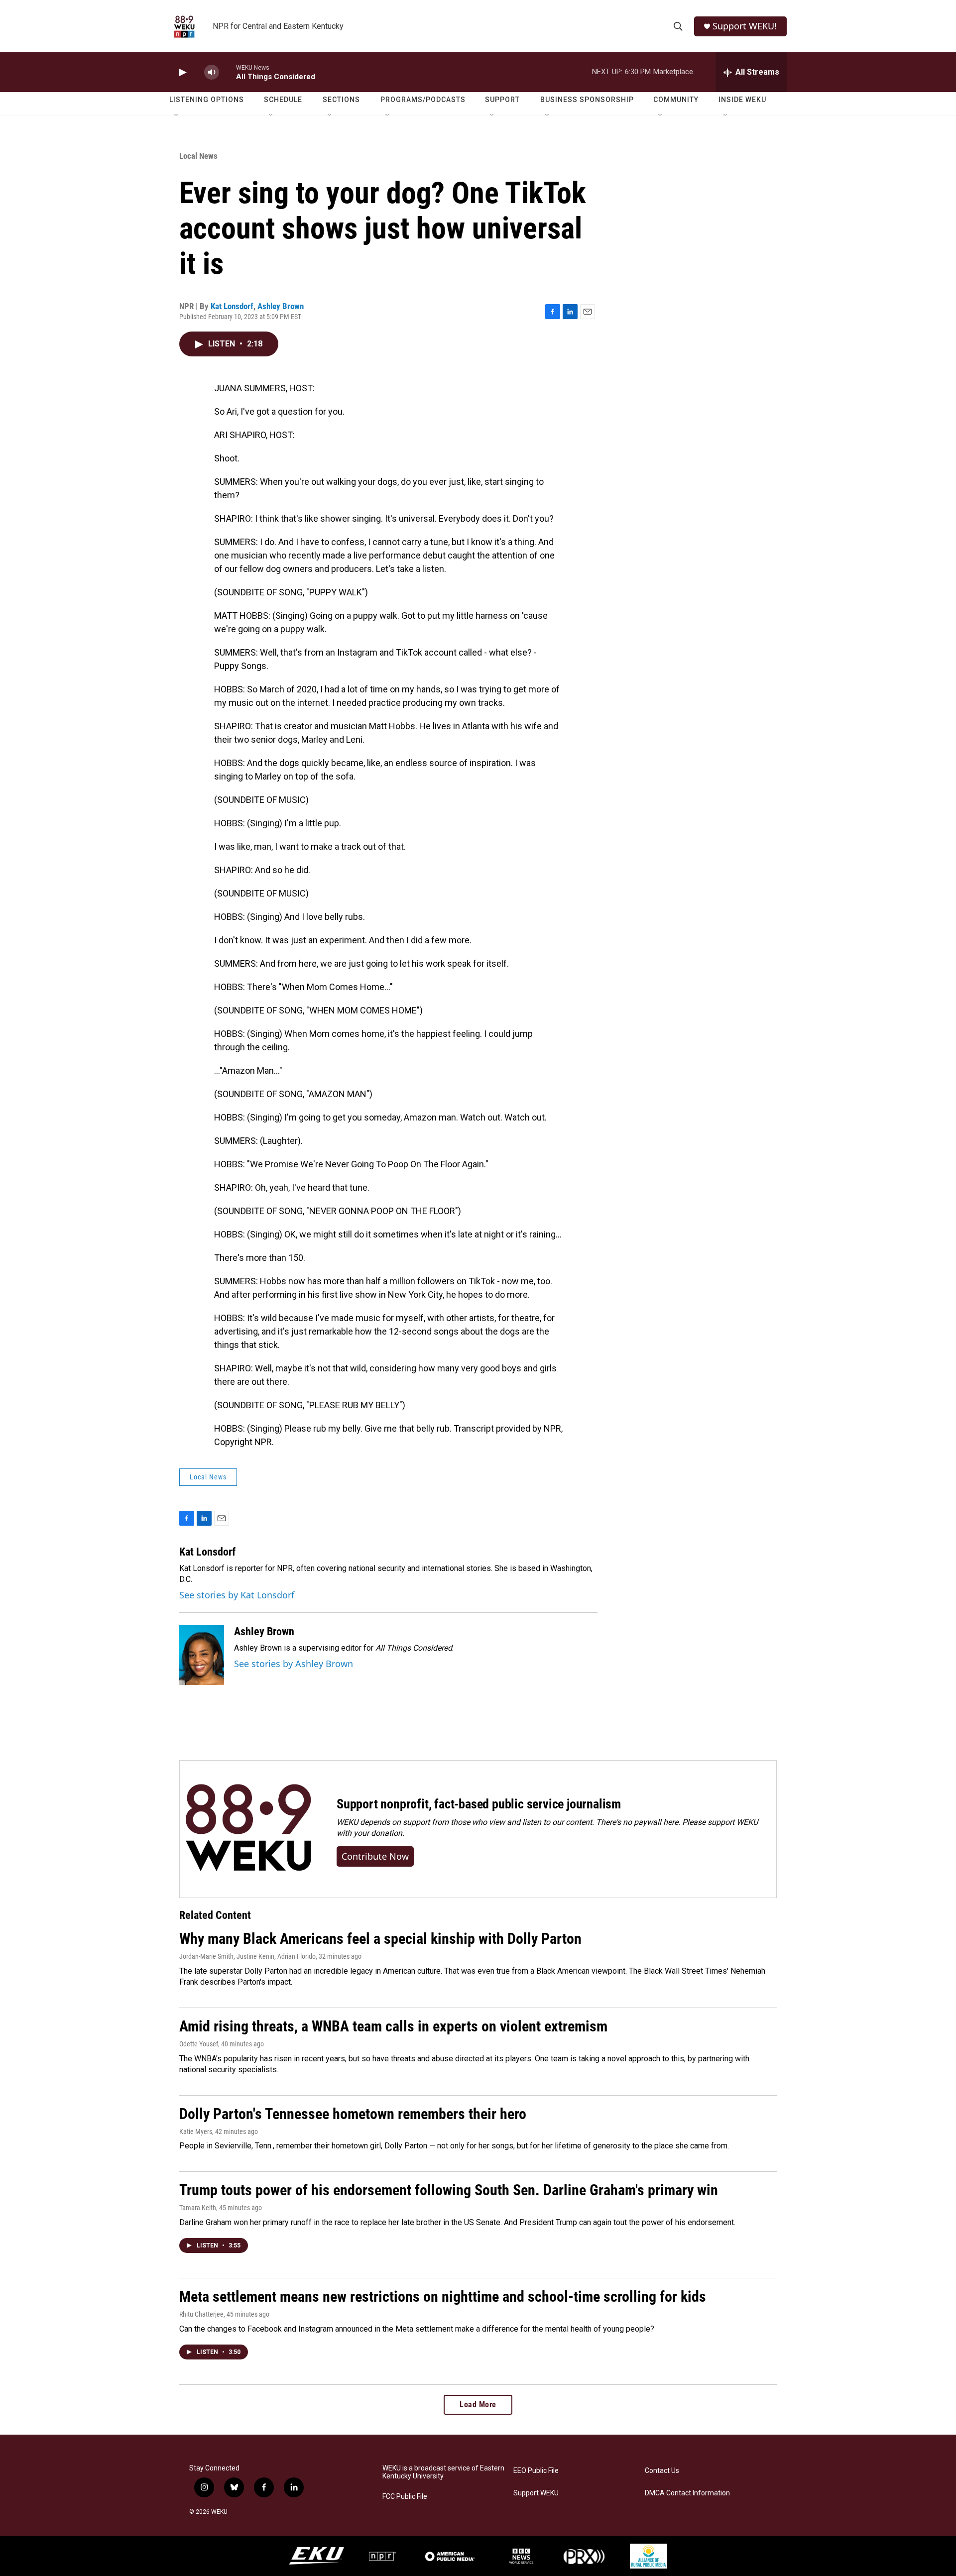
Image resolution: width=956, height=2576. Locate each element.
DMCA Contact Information (687, 2493)
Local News (198, 156)
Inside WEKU (742, 100)
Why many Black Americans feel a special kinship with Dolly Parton (380, 1939)
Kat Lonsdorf (232, 306)
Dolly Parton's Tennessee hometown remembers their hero (353, 2114)
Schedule (283, 100)
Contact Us (662, 2471)
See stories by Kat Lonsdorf (237, 1595)
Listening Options (207, 100)
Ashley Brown (281, 306)
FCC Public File (405, 2497)
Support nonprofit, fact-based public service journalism (479, 1804)
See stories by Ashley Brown (294, 1664)
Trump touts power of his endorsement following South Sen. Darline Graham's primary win (449, 2190)
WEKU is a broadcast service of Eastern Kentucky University (443, 2472)
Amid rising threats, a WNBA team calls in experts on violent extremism (393, 2026)
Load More (478, 2405)
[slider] (228, 72)
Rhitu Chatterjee (201, 2314)
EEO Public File (536, 2471)
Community (676, 100)
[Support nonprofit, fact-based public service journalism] (248, 1829)
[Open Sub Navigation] (177, 115)
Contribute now (375, 1856)
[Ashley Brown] (202, 1655)
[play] (182, 72)
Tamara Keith (198, 2208)
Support (502, 100)
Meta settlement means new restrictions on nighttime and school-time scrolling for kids (443, 2296)
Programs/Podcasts (423, 100)
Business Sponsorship (587, 100)
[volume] (212, 72)
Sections (341, 100)
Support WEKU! (745, 26)
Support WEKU (536, 2493)
